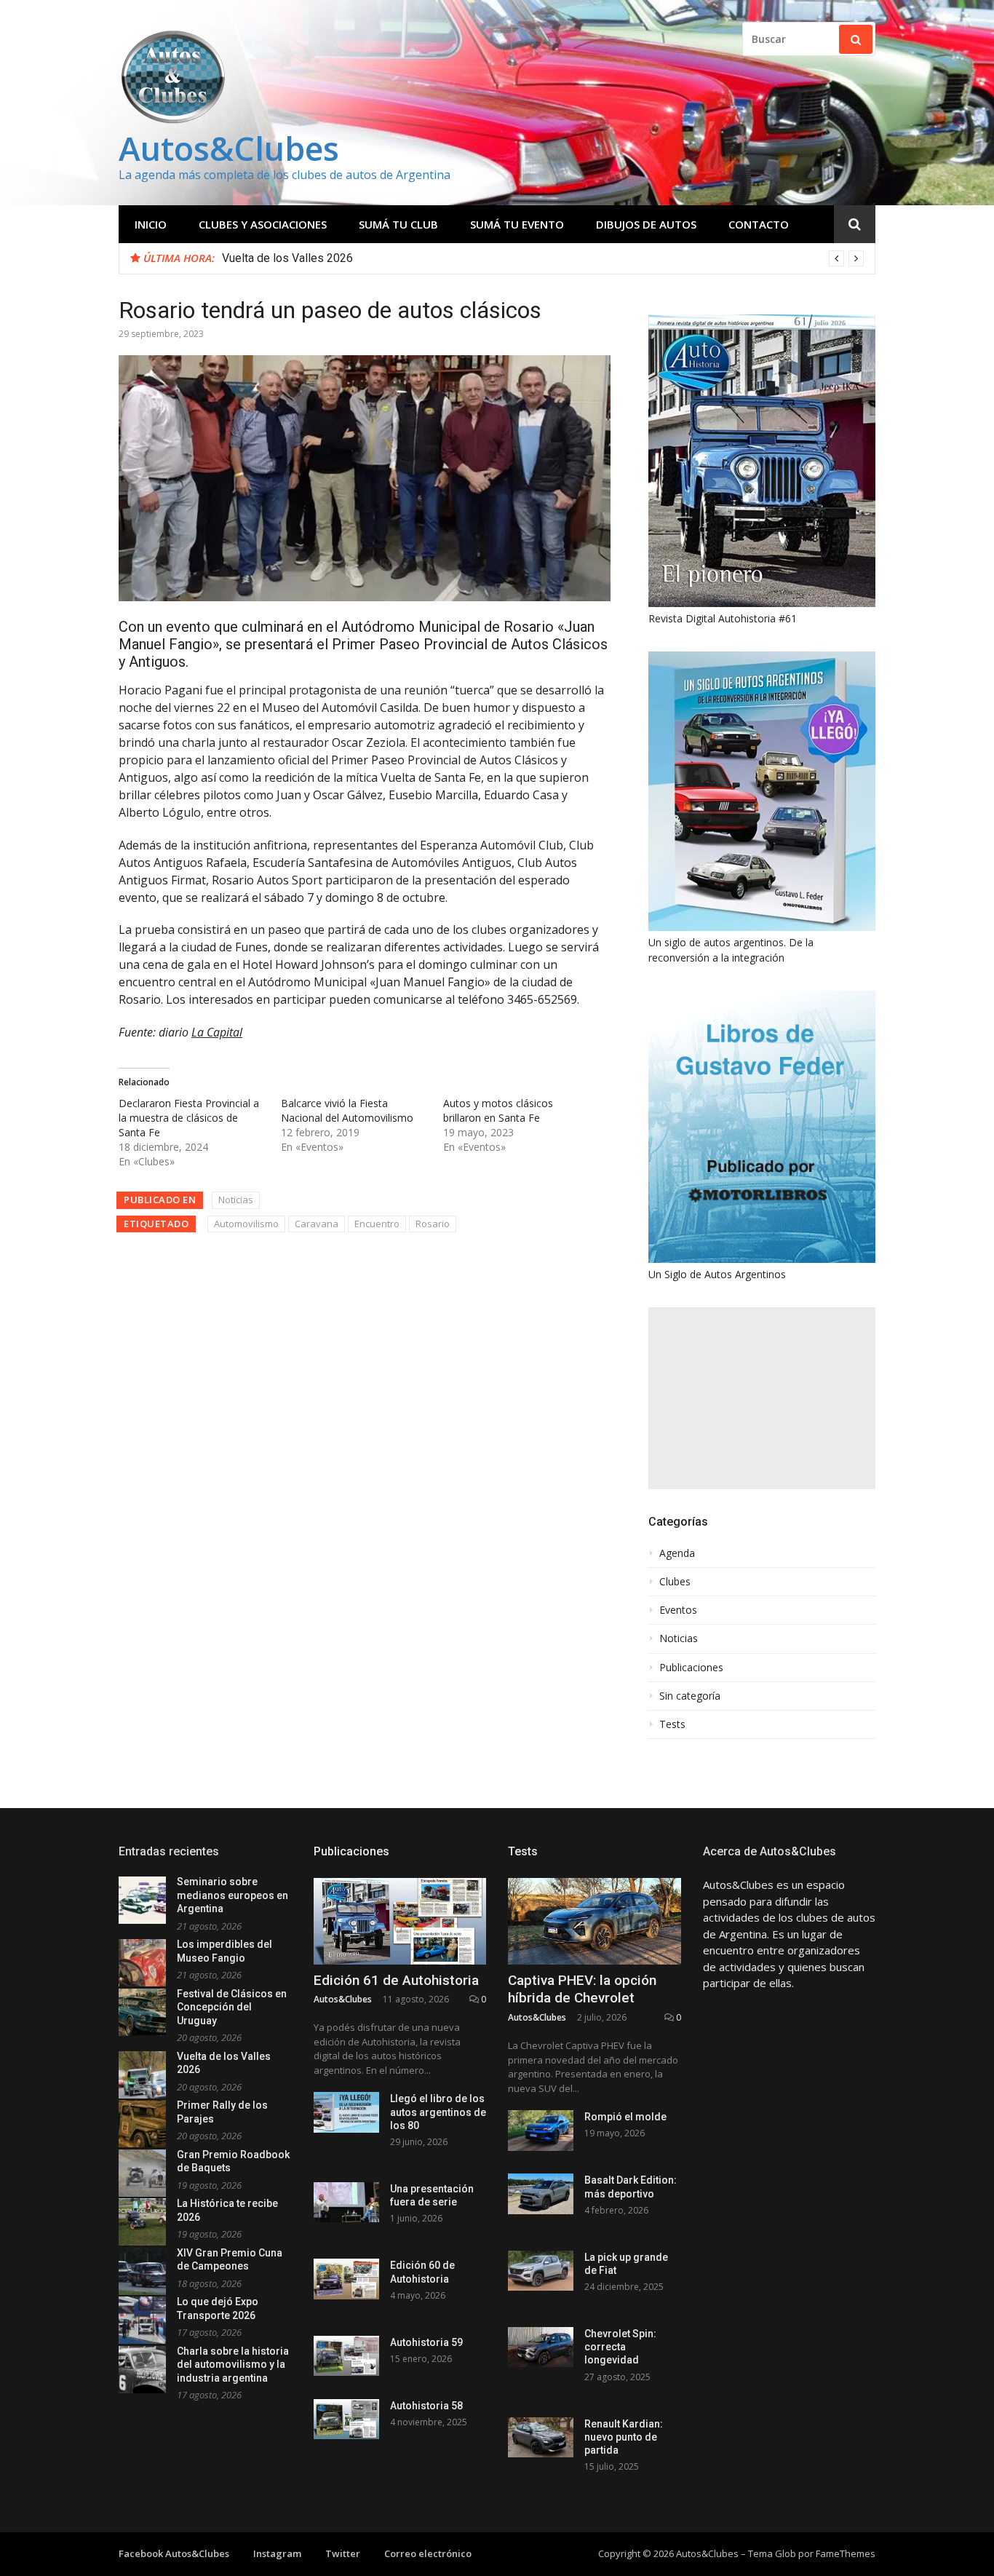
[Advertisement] (762, 1398)
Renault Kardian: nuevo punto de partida (624, 2437)
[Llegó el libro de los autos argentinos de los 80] (346, 2112)
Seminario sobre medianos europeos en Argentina (232, 1895)
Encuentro (377, 1224)
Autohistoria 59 (426, 2342)
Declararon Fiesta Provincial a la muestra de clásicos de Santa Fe (189, 1118)
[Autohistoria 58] (346, 2419)
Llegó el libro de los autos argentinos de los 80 (438, 2112)
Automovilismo (246, 1224)
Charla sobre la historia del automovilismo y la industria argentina (233, 2365)
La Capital (217, 1032)
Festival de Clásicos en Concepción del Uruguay (232, 2007)
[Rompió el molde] (541, 2130)
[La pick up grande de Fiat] (541, 2271)
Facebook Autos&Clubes (174, 2553)
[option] (543, 258)
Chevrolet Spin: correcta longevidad (620, 2347)
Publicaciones (691, 1668)
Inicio (151, 224)
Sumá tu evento (517, 224)
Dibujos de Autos (646, 224)
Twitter (343, 2553)
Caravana (317, 1224)
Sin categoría (690, 1696)
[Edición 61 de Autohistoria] (400, 1921)
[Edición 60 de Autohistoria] (346, 2279)
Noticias (236, 1200)
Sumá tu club (398, 224)
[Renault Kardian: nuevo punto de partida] (541, 2437)
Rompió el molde (625, 2117)
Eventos (678, 1610)
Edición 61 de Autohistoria (396, 1980)
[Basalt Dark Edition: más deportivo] (541, 2193)
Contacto (759, 224)
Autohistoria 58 (426, 2406)
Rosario (433, 1224)
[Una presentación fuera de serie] (346, 2202)
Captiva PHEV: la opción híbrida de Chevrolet (582, 1989)
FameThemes (846, 2553)
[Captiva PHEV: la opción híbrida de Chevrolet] (595, 1921)
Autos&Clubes (229, 148)
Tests (672, 1724)
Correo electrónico (428, 2553)
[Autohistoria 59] (346, 2356)
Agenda (677, 1553)
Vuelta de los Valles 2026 (287, 258)
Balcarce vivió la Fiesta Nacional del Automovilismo (347, 1110)
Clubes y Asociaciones (263, 224)
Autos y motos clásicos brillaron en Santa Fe (498, 1110)
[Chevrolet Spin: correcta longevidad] (541, 2347)
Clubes (675, 1582)
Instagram (277, 2553)
